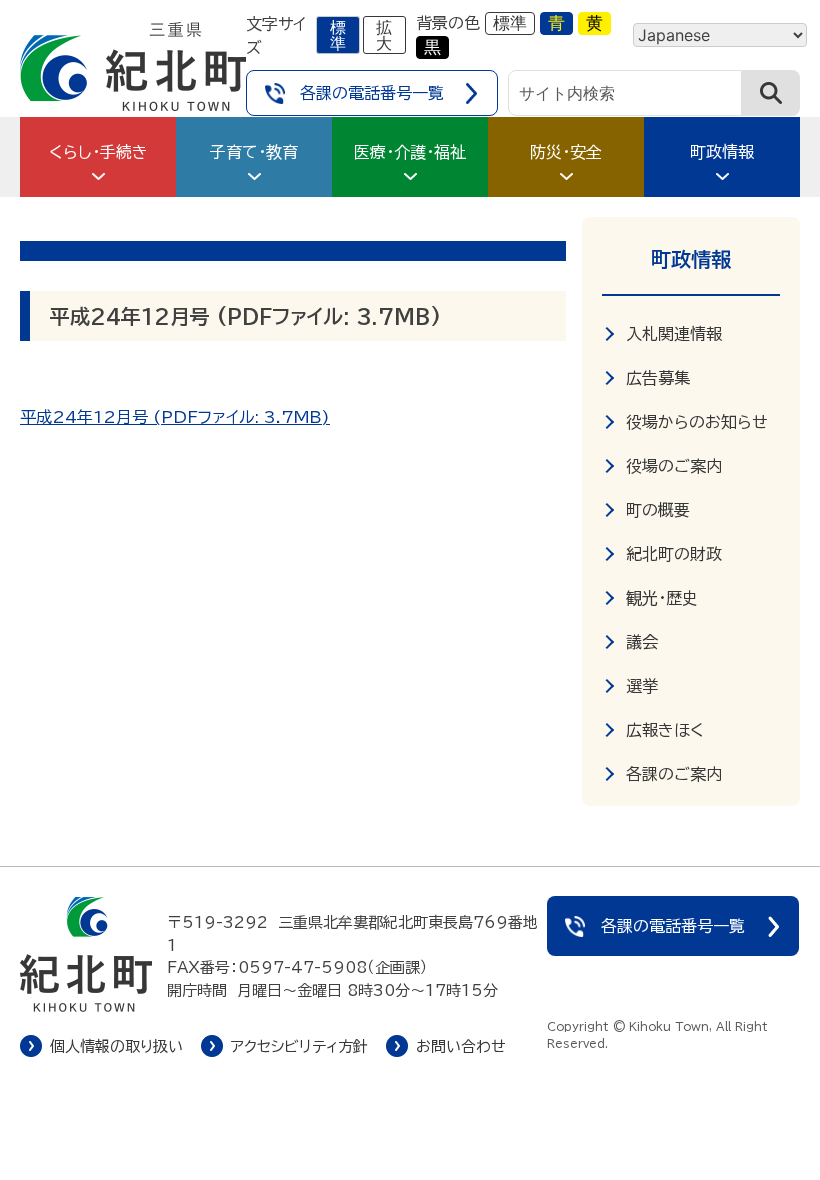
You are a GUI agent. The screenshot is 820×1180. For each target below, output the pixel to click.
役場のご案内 (674, 466)
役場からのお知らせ (697, 422)
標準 (338, 35)
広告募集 (658, 378)
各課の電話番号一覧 (372, 93)
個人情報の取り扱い (116, 1046)
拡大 (384, 35)
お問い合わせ (461, 1046)
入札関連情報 (674, 334)
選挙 (642, 686)
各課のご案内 (674, 774)
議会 (642, 642)
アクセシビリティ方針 (299, 1046)
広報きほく (665, 730)
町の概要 (658, 510)
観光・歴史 (662, 598)
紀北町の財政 (674, 554)
